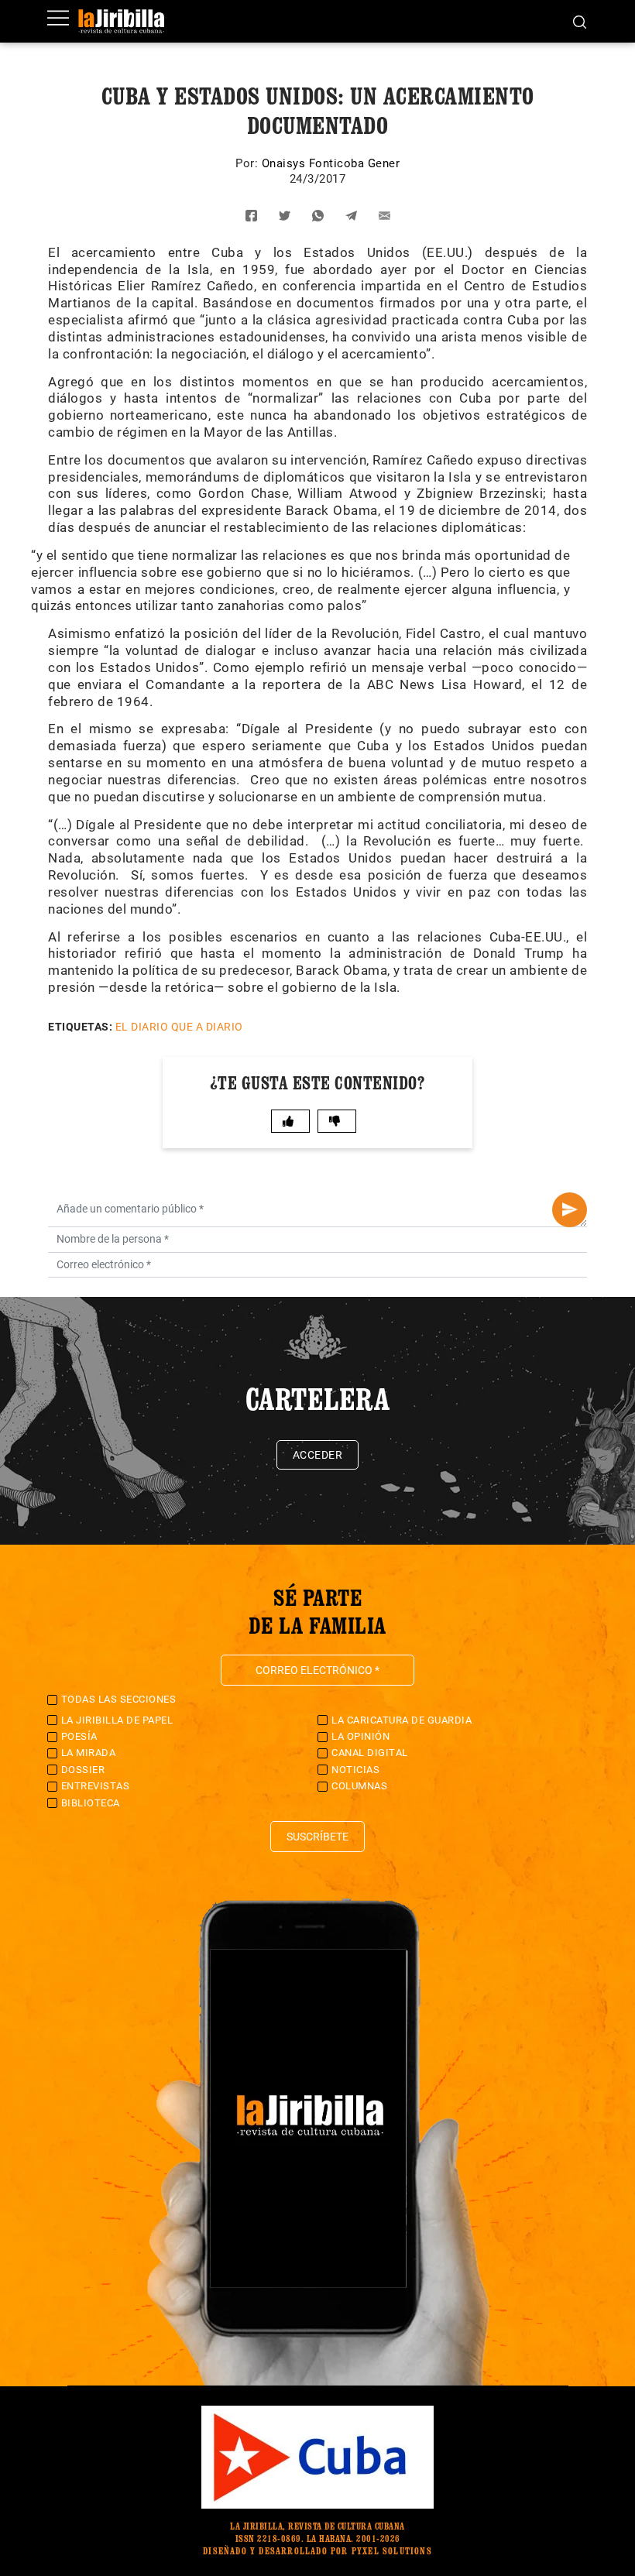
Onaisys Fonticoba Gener (331, 163)
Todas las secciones (119, 1699)
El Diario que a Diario (179, 1027)
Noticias (355, 1770)
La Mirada (89, 1753)
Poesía (79, 1736)
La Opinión (360, 1736)
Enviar (570, 1210)
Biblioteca (91, 1803)
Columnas (359, 1786)
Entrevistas (96, 1786)
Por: (249, 163)
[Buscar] (580, 21)
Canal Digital (370, 1753)
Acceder (318, 1455)
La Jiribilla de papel (117, 1720)
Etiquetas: (80, 1027)
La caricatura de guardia (402, 1720)
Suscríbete (317, 1837)
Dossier (83, 1770)
